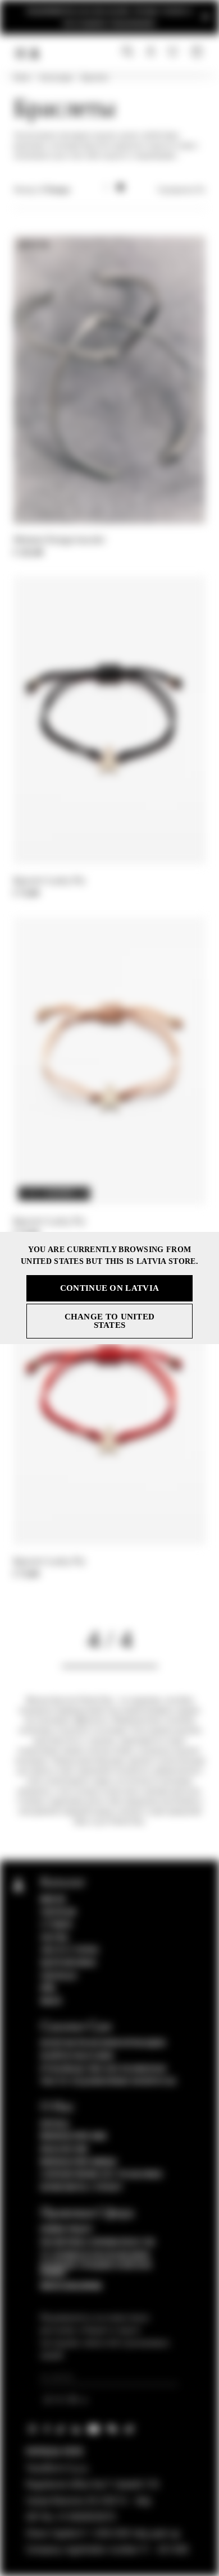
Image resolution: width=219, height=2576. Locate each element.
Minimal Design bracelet (59, 540)
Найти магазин (77, 2056)
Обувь (55, 1938)
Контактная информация (103, 2043)
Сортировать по (181, 190)
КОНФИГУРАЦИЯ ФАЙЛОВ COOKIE (96, 2270)
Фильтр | (42, 190)
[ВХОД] (151, 52)
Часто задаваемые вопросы (108, 2082)
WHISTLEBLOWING (71, 2286)
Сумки (56, 1925)
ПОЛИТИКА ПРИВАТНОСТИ (98, 2243)
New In (53, 1900)
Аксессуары (56, 77)
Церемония (68, 1963)
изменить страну (82, 2188)
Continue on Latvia (109, 1288)
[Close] (206, 17)
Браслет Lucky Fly (49, 880)
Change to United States (110, 1321)
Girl (48, 1988)
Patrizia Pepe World (79, 2162)
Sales (51, 2001)
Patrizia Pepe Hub (74, 2137)
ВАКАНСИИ (64, 2149)
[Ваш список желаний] (174, 51)
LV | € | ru (63, 2401)
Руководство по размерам (103, 2069)
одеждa (58, 1912)
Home (22, 77)
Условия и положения (95, 2256)
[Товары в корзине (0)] (198, 52)
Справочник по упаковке (102, 2175)
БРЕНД (55, 2124)
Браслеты (95, 77)
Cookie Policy (67, 2230)
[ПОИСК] (128, 52)
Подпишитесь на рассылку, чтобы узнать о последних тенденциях (110, 17)
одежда (59, 1976)
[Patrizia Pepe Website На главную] (35, 53)
